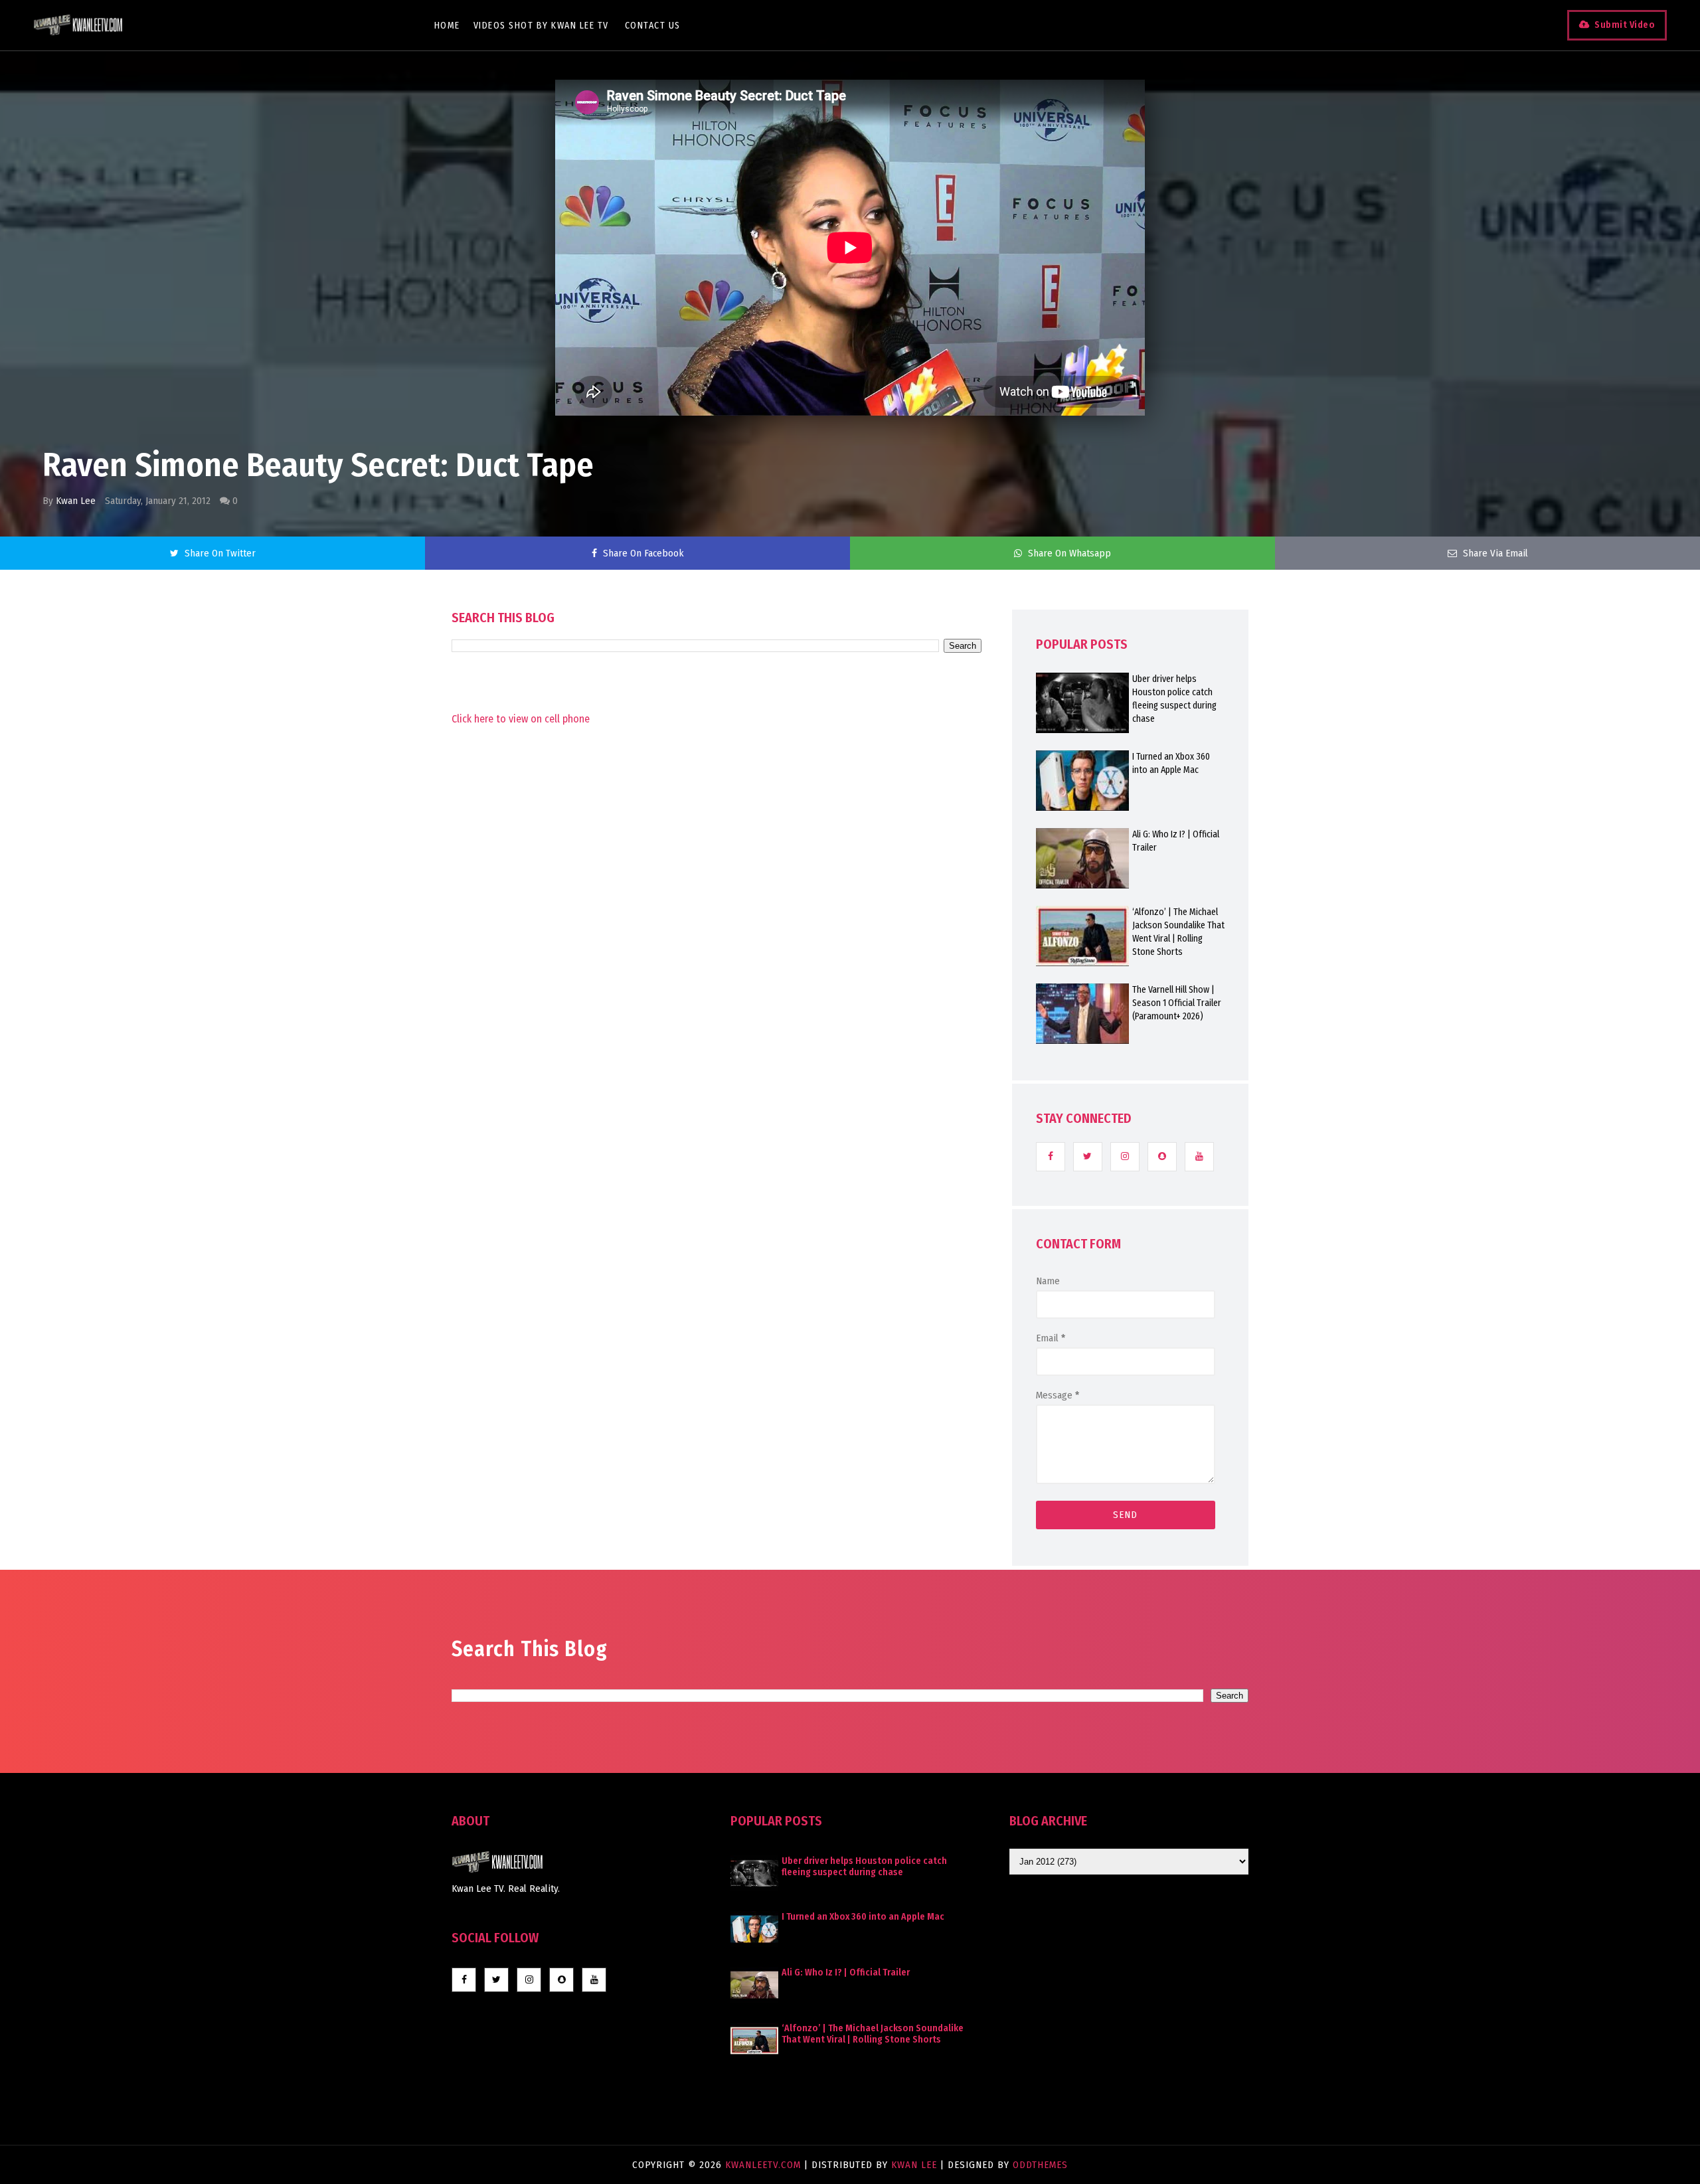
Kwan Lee (76, 501)
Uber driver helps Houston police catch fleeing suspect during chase (1174, 699)
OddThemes (1040, 2165)
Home (447, 26)
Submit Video (1625, 25)
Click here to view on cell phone (521, 719)
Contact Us (653, 26)
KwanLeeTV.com (765, 2165)
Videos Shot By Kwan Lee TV (541, 26)
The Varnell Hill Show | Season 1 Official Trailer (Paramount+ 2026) (1177, 1003)
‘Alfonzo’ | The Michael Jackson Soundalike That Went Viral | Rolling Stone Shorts (1178, 932)
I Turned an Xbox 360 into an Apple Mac (1171, 763)
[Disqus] (717, 1084)
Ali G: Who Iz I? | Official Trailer (1176, 841)
